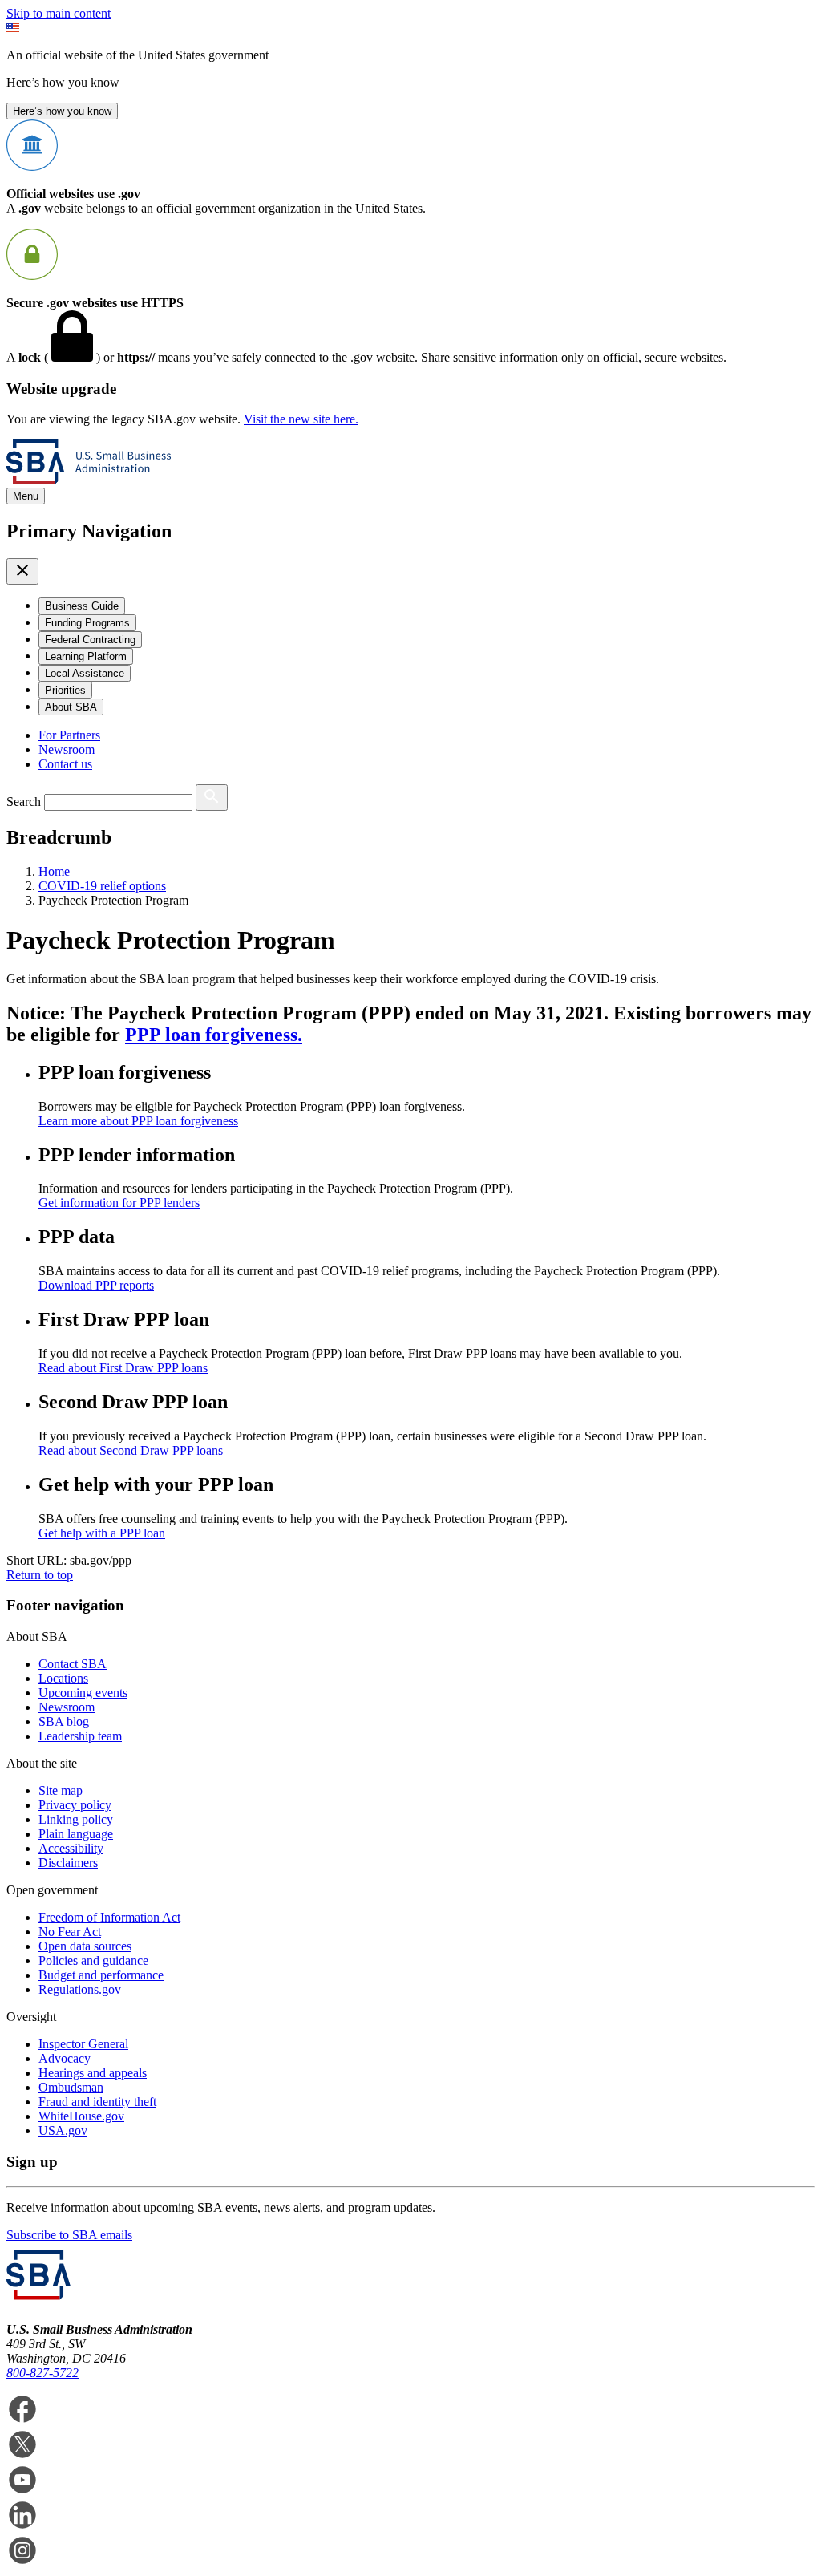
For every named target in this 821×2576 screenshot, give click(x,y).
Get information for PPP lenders (119, 1203)
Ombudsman (71, 2087)
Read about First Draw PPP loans (123, 1368)
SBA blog (64, 1721)
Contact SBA (73, 1664)
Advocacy (65, 2058)
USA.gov (63, 2130)
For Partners (69, 735)
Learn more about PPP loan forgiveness (138, 1121)
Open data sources (85, 1946)
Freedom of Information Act (109, 1917)
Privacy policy (75, 1805)
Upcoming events (83, 1693)
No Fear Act (70, 1932)
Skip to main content (59, 13)
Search (24, 802)
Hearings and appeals (93, 2073)
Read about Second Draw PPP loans (131, 1450)
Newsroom (67, 749)
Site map (61, 1790)
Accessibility (71, 1848)
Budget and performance (101, 1975)
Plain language (76, 1834)
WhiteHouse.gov (81, 2116)
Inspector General (83, 2044)
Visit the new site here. (301, 419)
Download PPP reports (96, 1285)
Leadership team (80, 1736)
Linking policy (76, 1819)
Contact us (65, 764)
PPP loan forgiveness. (214, 1035)
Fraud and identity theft (97, 2102)
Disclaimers (68, 1863)
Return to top (40, 1575)
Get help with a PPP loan (102, 1533)
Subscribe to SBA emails (69, 2235)
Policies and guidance (93, 1960)
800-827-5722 (42, 2373)
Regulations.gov (80, 1989)
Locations (63, 1678)
